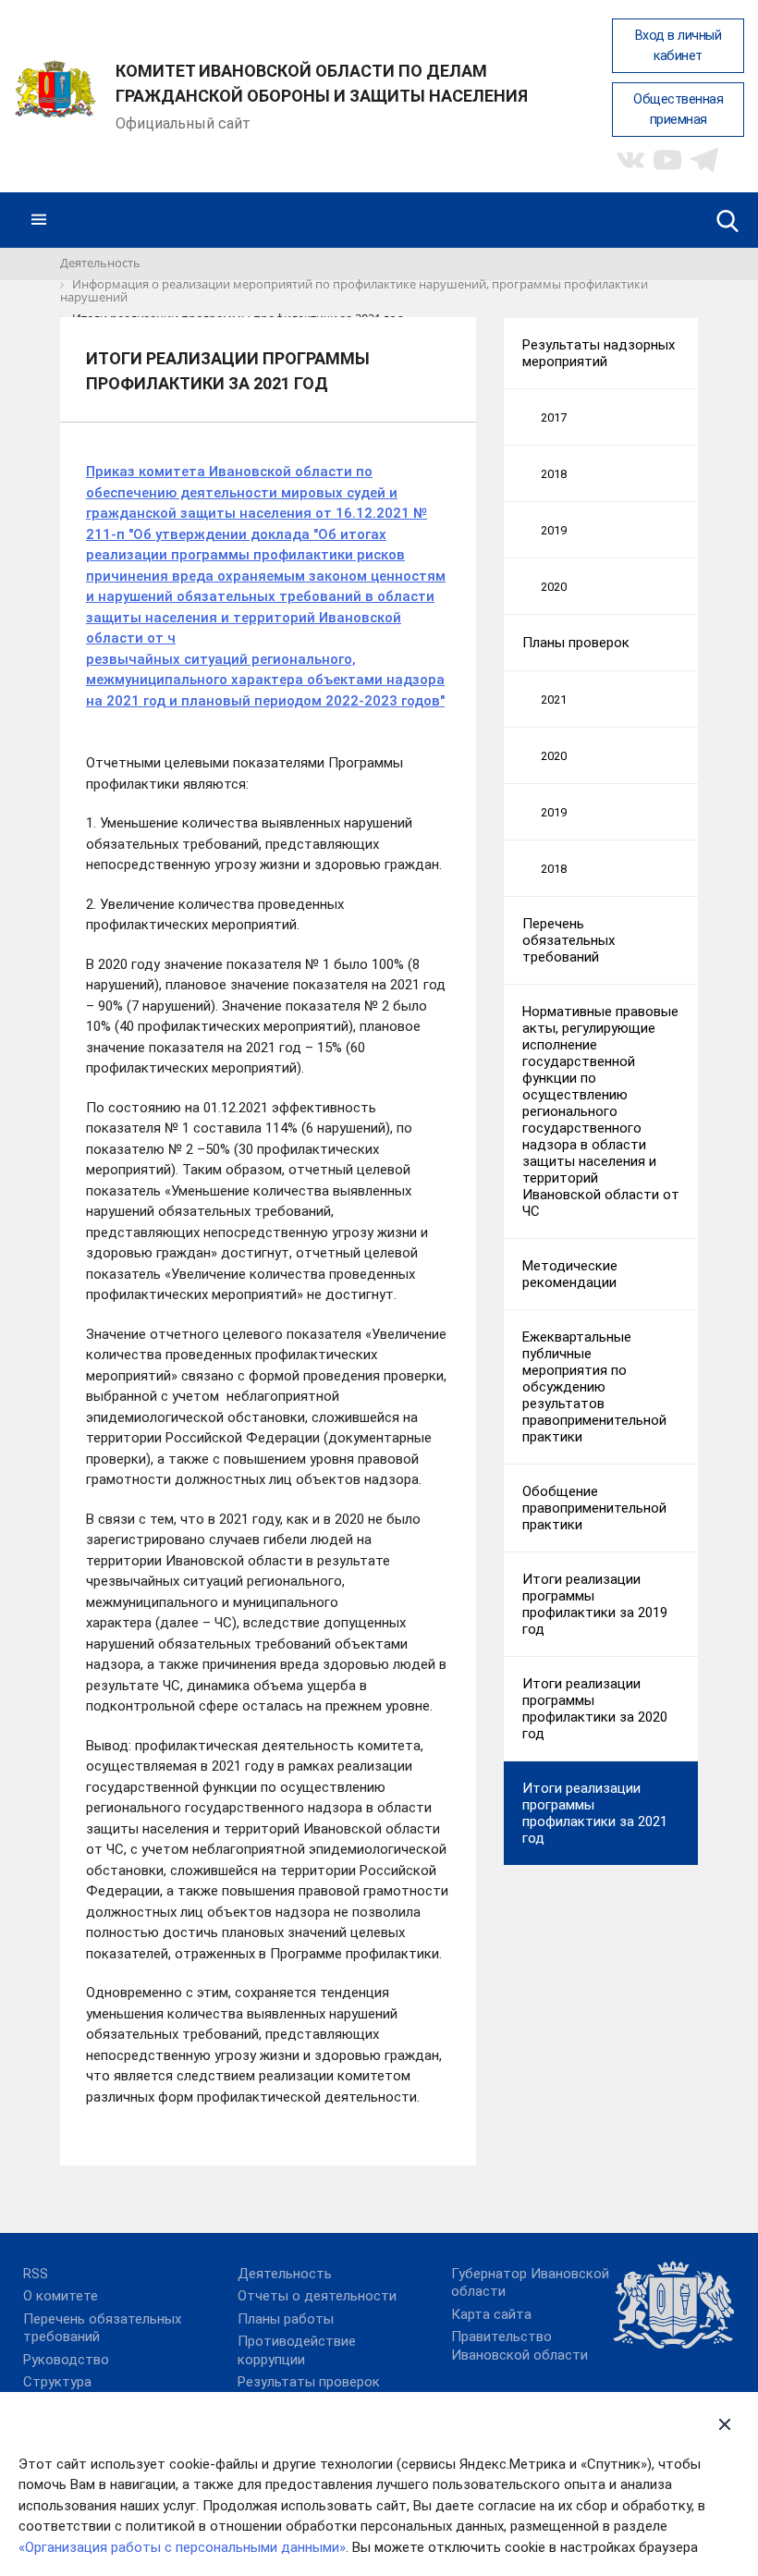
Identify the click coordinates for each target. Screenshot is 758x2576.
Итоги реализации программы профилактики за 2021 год (595, 1813)
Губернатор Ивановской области (530, 2283)
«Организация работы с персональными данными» (182, 2547)
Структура (57, 2382)
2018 (554, 474)
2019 (554, 530)
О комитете (61, 2296)
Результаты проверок (309, 2382)
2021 (554, 699)
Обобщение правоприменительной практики (594, 1508)
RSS (36, 2274)
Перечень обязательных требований (568, 940)
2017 (554, 417)
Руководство (66, 2360)
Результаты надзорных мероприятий (599, 353)
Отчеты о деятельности (317, 2296)
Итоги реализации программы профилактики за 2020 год (595, 1709)
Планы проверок (576, 643)
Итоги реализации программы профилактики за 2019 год (595, 1604)
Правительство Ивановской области (520, 2346)
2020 (554, 587)
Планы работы (286, 2319)
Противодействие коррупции (297, 2350)
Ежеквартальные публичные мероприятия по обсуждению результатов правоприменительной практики (594, 1387)
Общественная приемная (678, 110)
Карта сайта (491, 2314)
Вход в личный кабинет (679, 46)
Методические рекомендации (570, 1274)
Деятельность (285, 2274)
